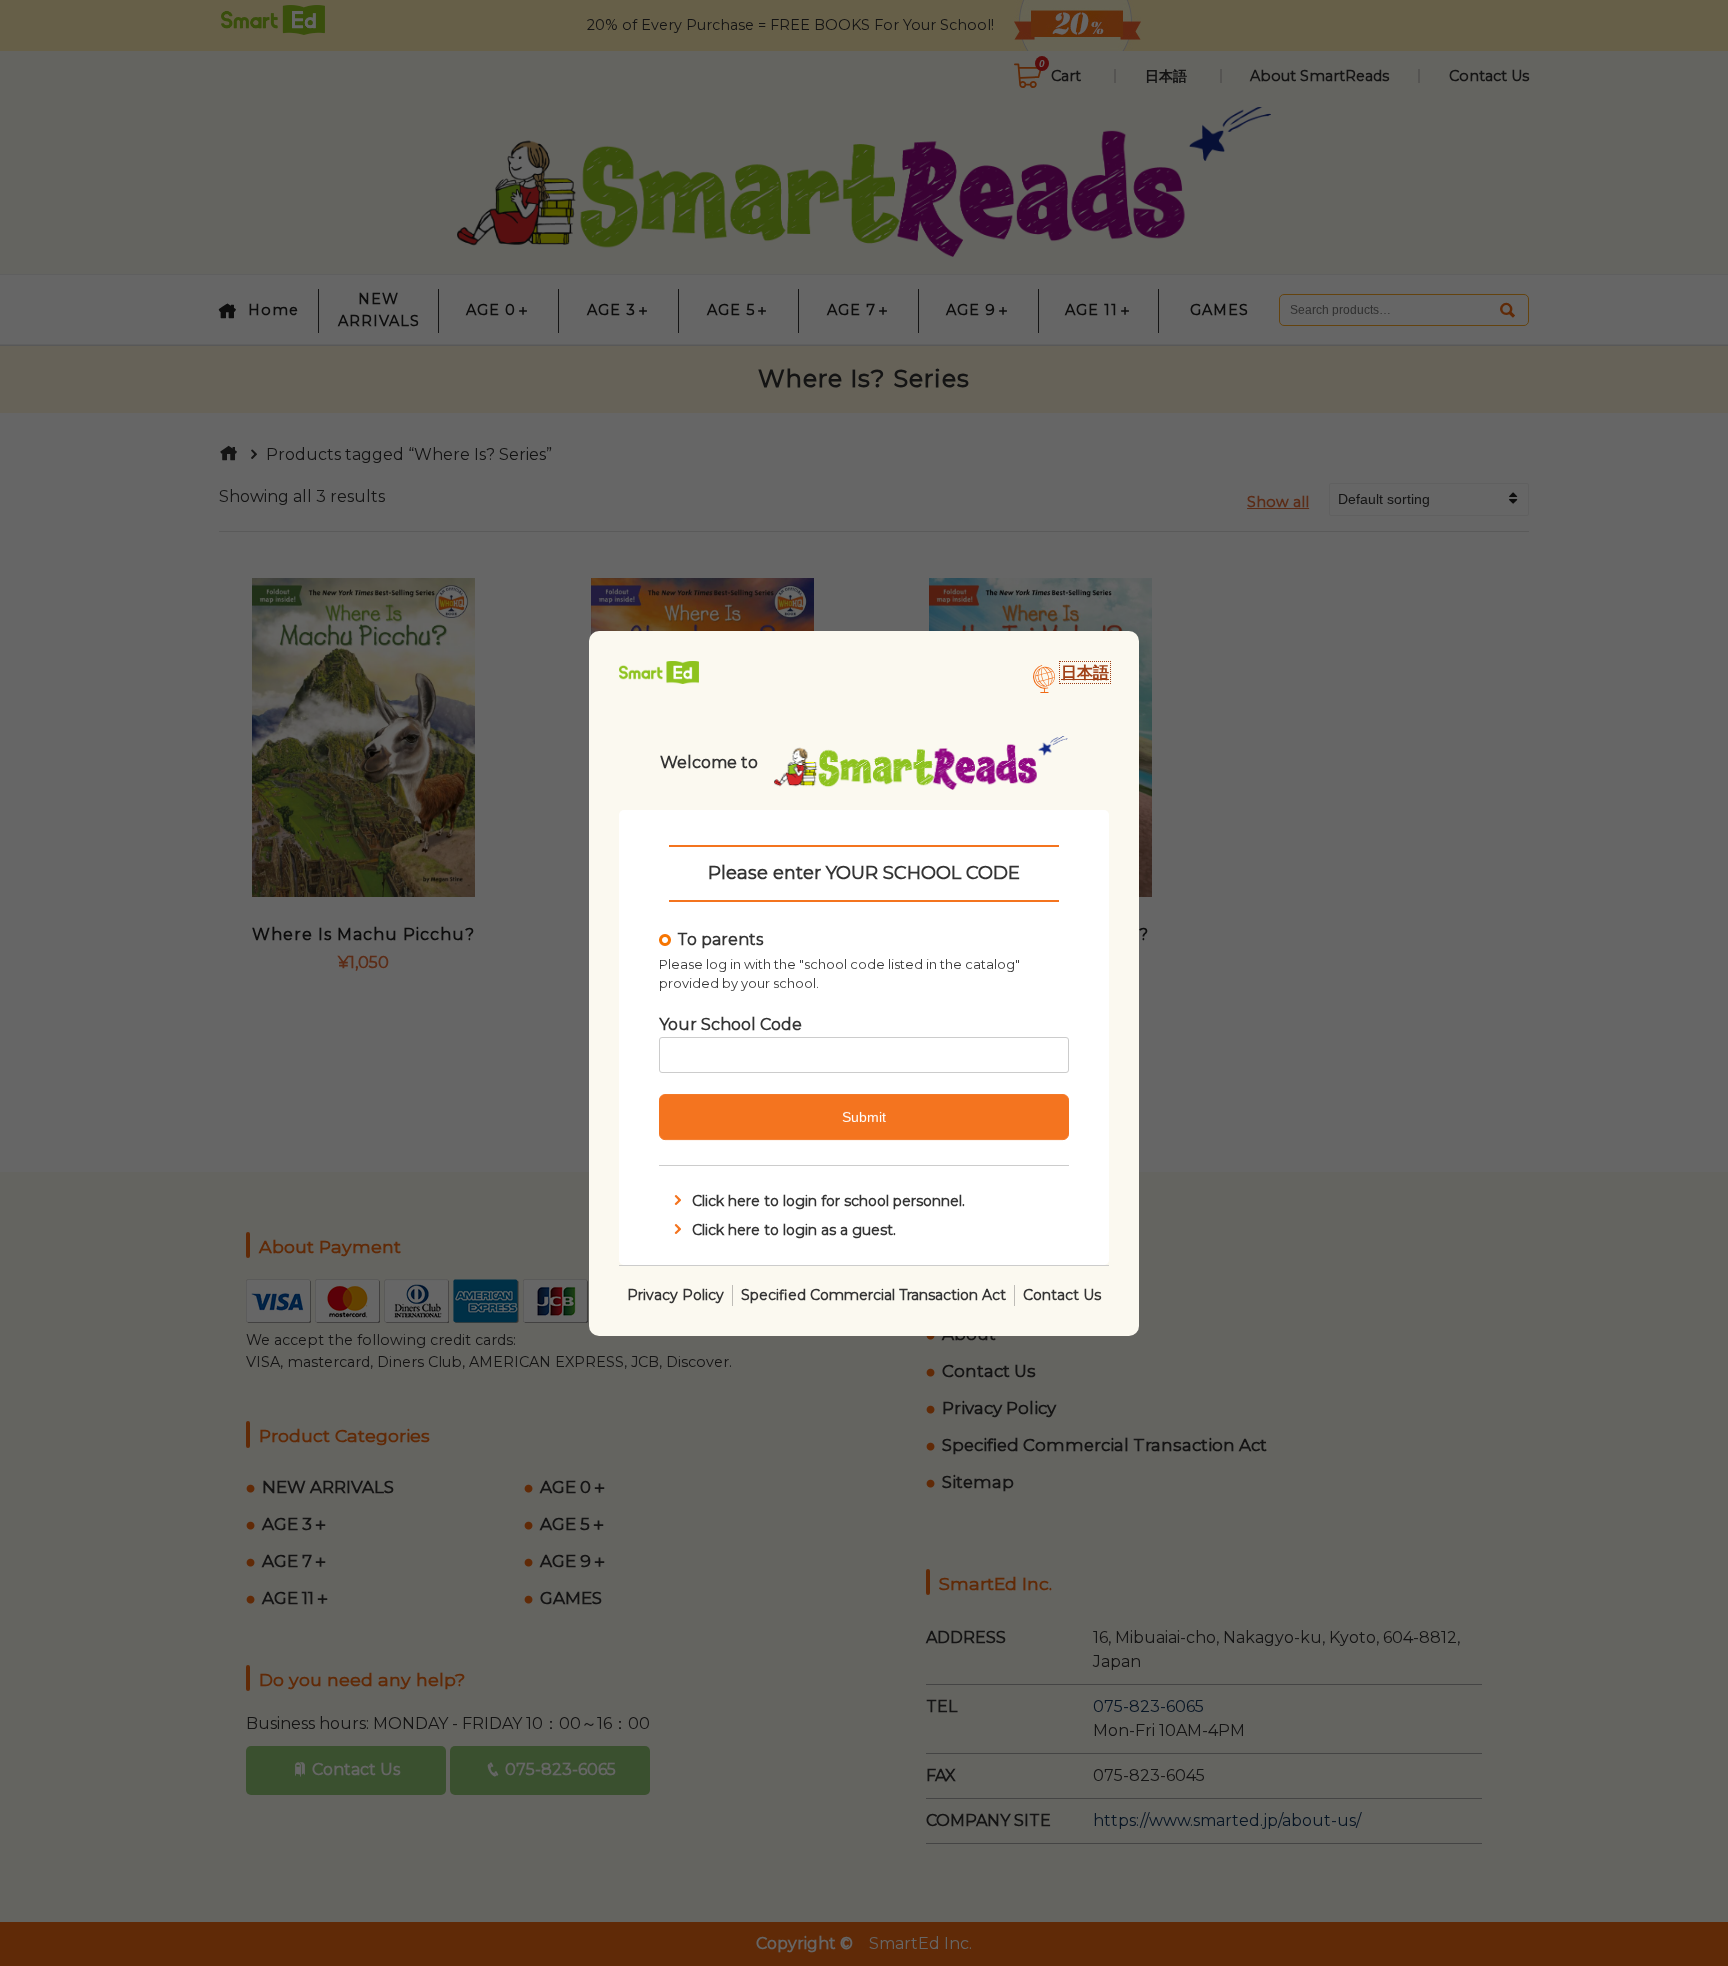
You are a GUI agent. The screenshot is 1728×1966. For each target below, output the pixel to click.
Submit (864, 1117)
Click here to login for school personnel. (828, 1201)
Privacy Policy (675, 1294)
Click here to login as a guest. (794, 1229)
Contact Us (1062, 1294)
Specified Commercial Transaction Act (873, 1294)
